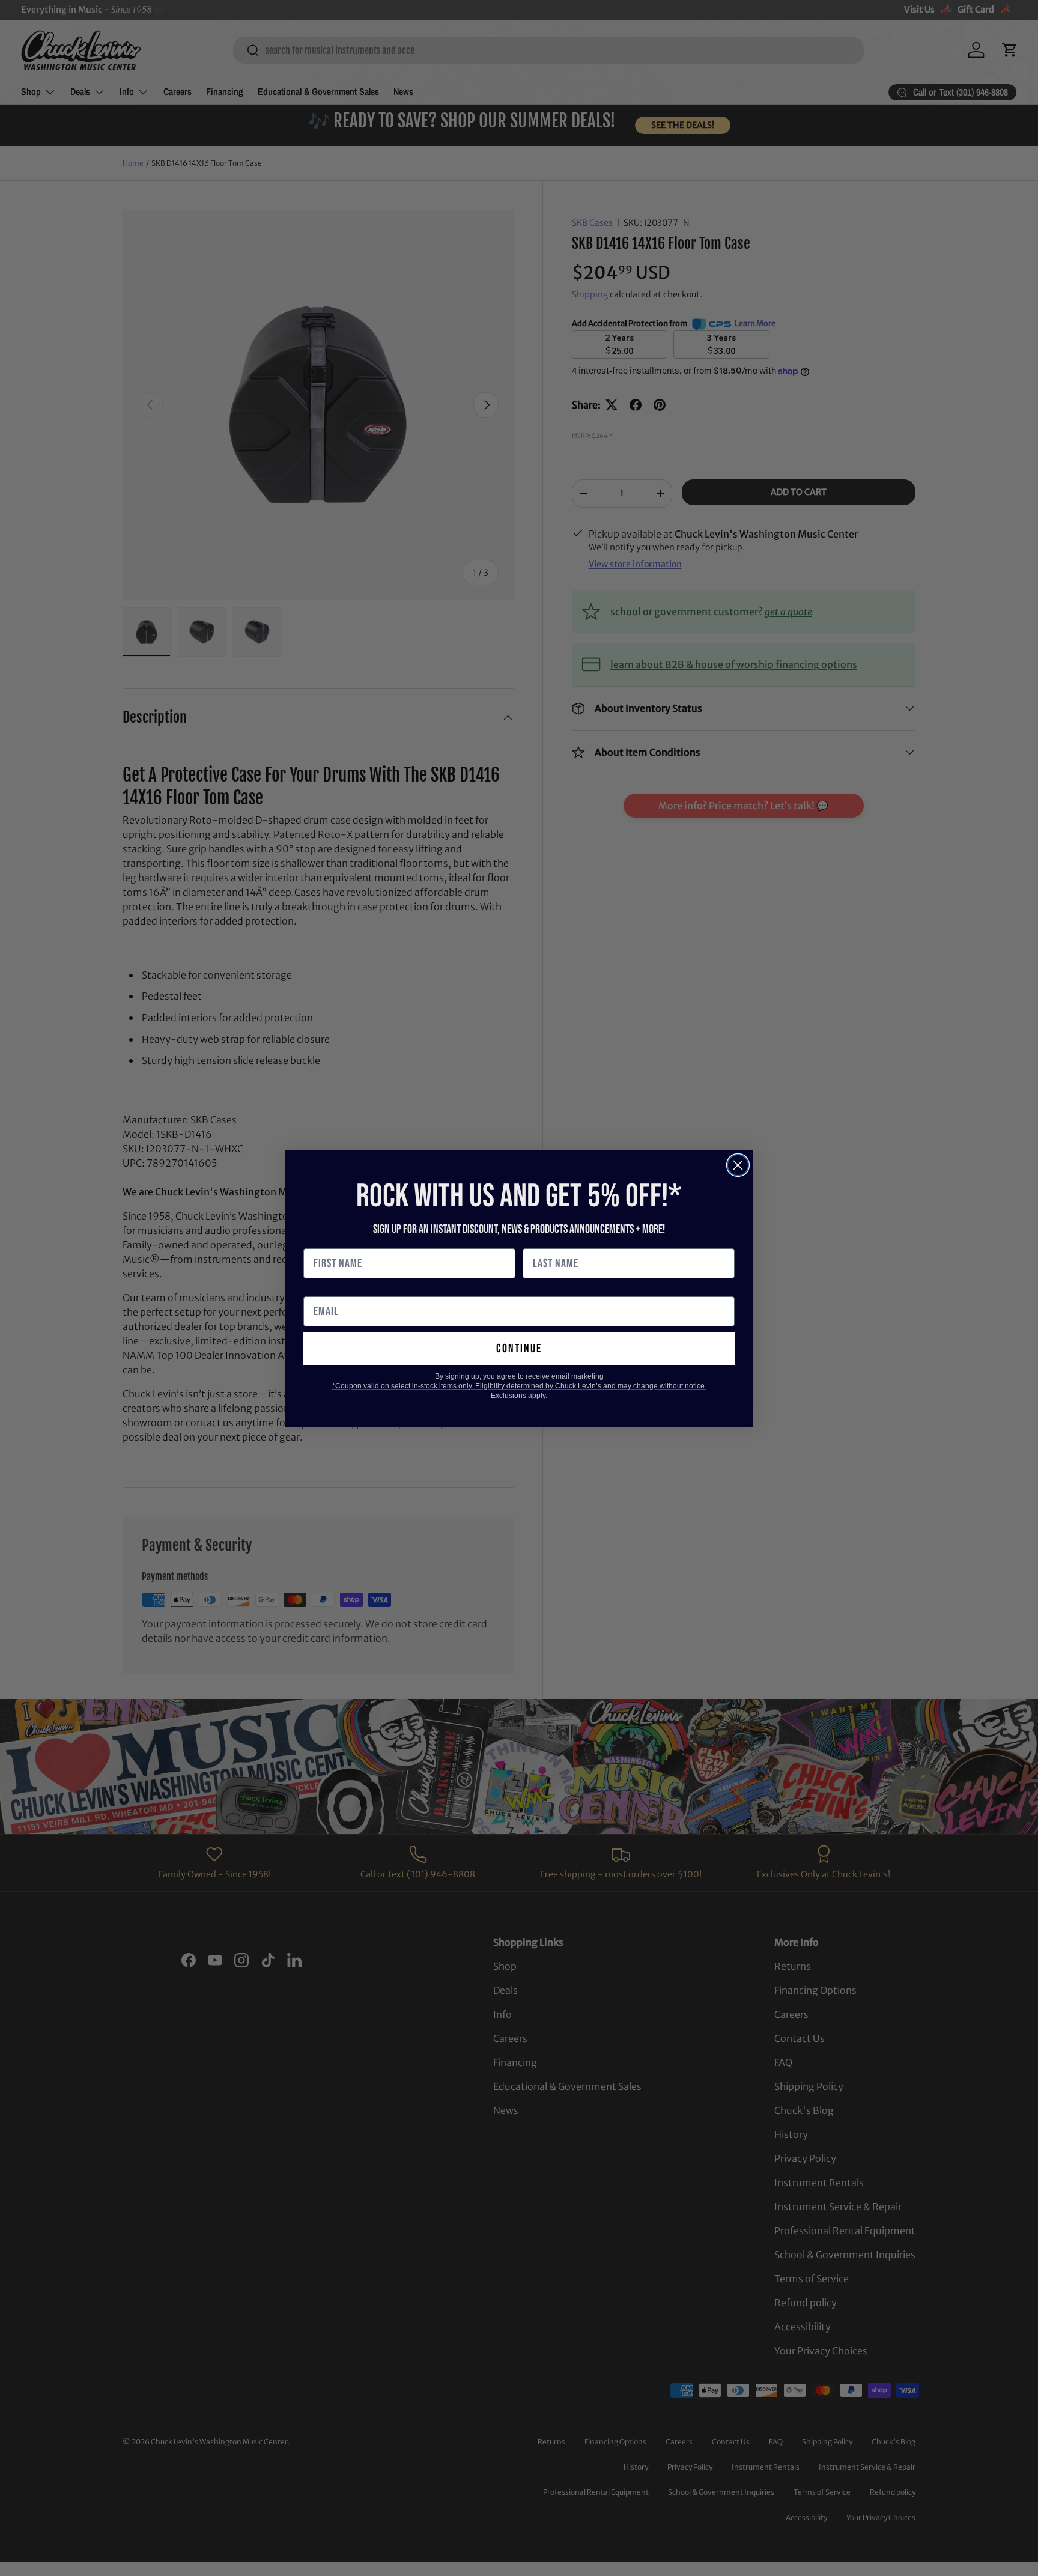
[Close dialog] (738, 1165)
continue (519, 1349)
